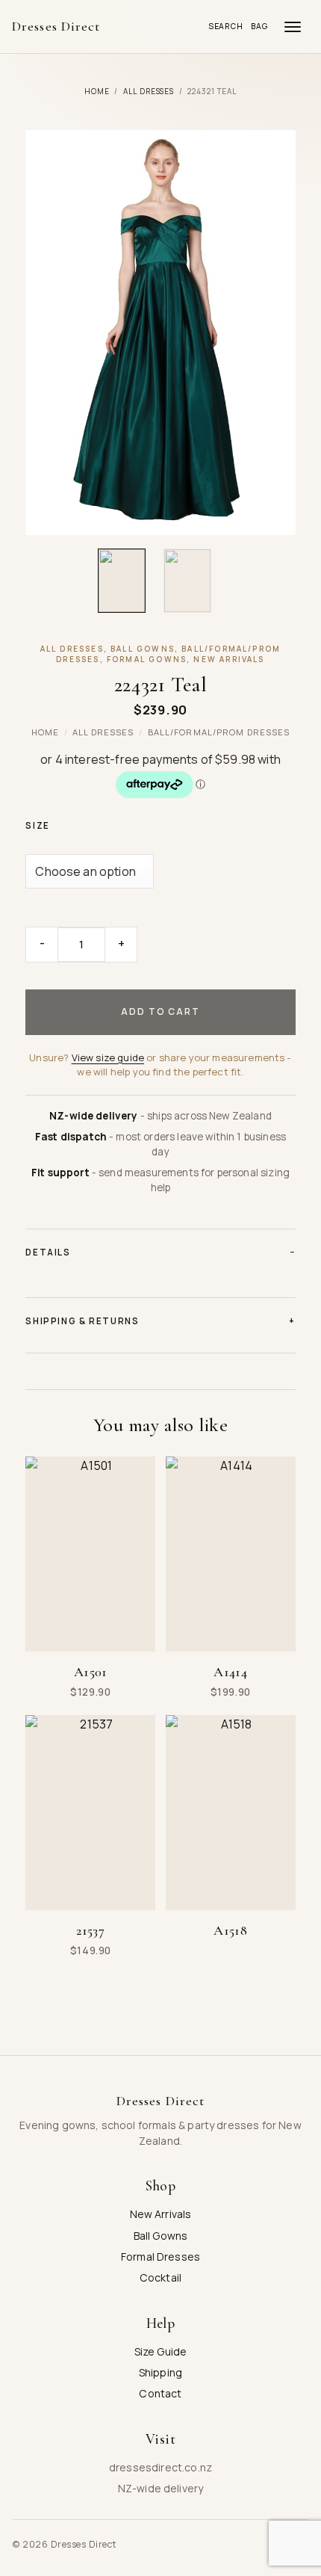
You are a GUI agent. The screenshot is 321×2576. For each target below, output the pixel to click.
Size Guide (161, 2351)
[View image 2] (187, 581)
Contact (160, 2393)
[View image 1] (122, 581)
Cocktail (160, 2277)
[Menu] (293, 27)
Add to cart (160, 1011)
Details (160, 1252)
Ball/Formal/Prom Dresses (219, 732)
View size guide (108, 1057)
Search (226, 26)
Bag (260, 26)
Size (37, 826)
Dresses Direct (56, 26)
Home (97, 92)
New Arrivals (161, 2214)
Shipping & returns (160, 1321)
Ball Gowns (161, 2236)
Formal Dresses (160, 2257)
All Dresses (149, 92)
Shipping (160, 2372)
